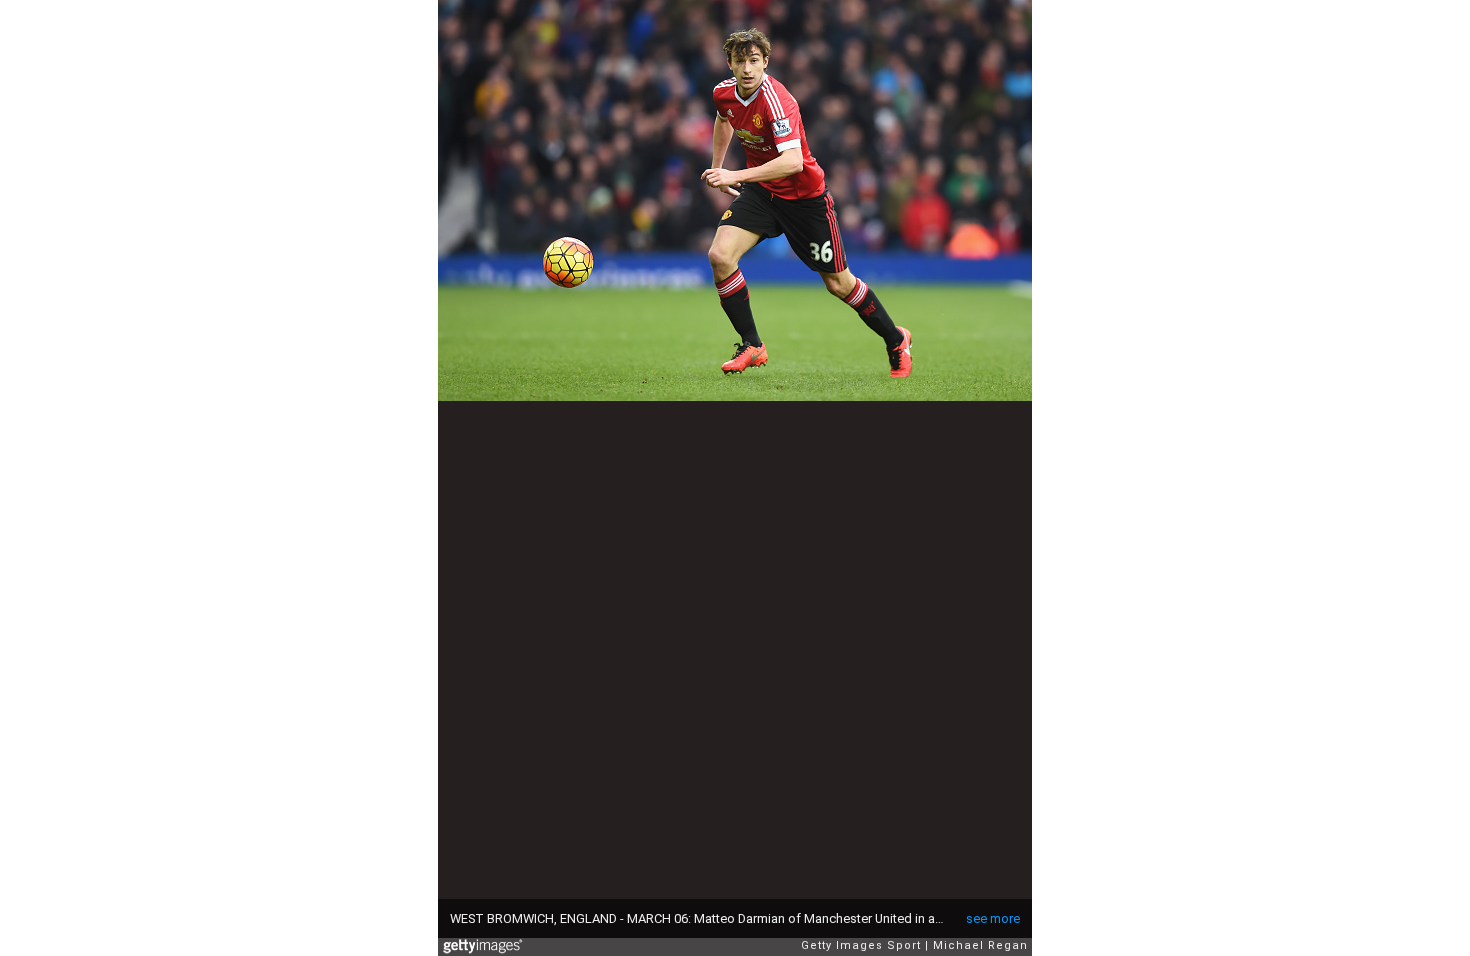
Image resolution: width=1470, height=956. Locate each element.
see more (993, 918)
